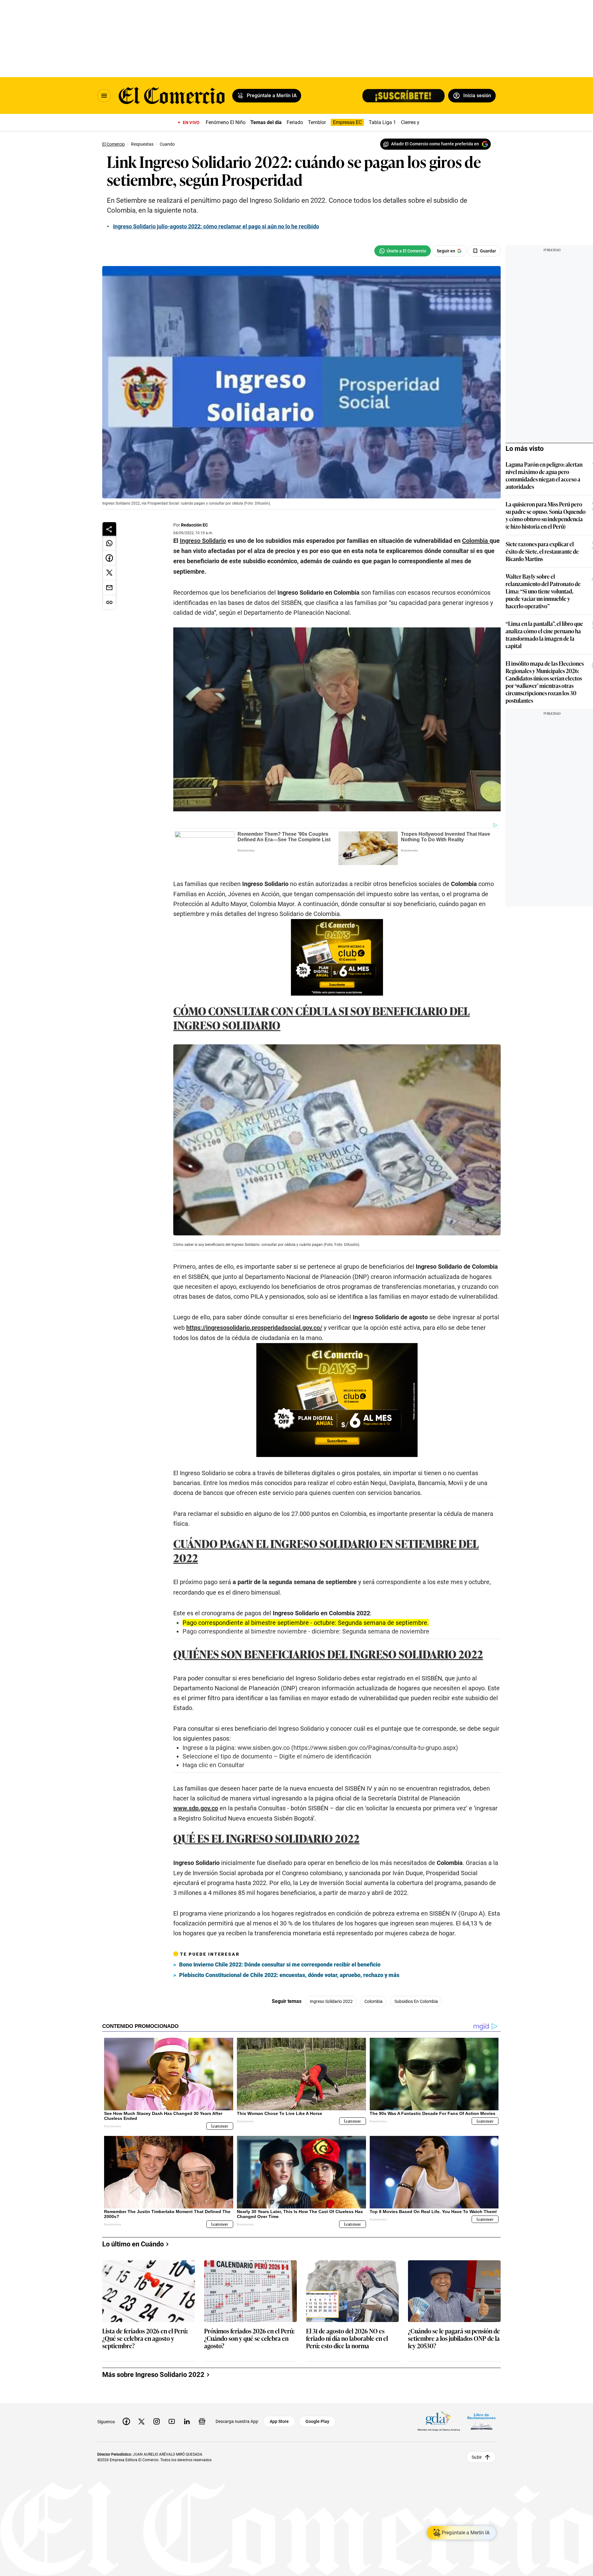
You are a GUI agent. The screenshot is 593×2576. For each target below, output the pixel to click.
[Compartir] (109, 529)
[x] (141, 2421)
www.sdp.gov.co (196, 1808)
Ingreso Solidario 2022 (331, 2001)
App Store (279, 2421)
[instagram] (157, 2421)
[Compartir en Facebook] (109, 558)
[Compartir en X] (109, 573)
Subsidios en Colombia (416, 2001)
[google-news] (202, 2421)
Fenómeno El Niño (226, 122)
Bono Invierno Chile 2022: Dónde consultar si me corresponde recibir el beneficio (280, 1964)
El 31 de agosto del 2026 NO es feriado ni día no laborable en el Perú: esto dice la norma (347, 2339)
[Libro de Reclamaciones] (482, 2421)
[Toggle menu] (104, 96)
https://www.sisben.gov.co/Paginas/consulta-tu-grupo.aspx (375, 1748)
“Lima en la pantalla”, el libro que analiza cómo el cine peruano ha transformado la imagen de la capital (544, 635)
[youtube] (172, 2421)
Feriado (295, 122)
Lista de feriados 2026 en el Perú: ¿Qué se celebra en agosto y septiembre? (145, 2339)
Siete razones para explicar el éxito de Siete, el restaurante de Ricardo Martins (542, 551)
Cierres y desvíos (419, 122)
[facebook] (126, 2421)
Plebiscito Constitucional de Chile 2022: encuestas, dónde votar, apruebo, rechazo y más (289, 1975)
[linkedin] (187, 2421)
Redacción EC (194, 525)
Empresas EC (347, 122)
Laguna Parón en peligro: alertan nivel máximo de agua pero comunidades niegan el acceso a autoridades (544, 475)
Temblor (317, 122)
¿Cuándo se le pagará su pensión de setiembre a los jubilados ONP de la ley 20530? (454, 2339)
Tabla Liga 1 (382, 122)
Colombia (374, 2001)
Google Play (317, 2421)
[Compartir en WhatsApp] (109, 543)
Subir (477, 2457)
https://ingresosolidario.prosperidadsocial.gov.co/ (254, 1328)
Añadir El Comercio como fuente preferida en (435, 144)
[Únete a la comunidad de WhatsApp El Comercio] (403, 251)
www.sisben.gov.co (264, 1748)
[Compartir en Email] (109, 588)
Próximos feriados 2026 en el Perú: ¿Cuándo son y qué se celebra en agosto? (249, 2339)
